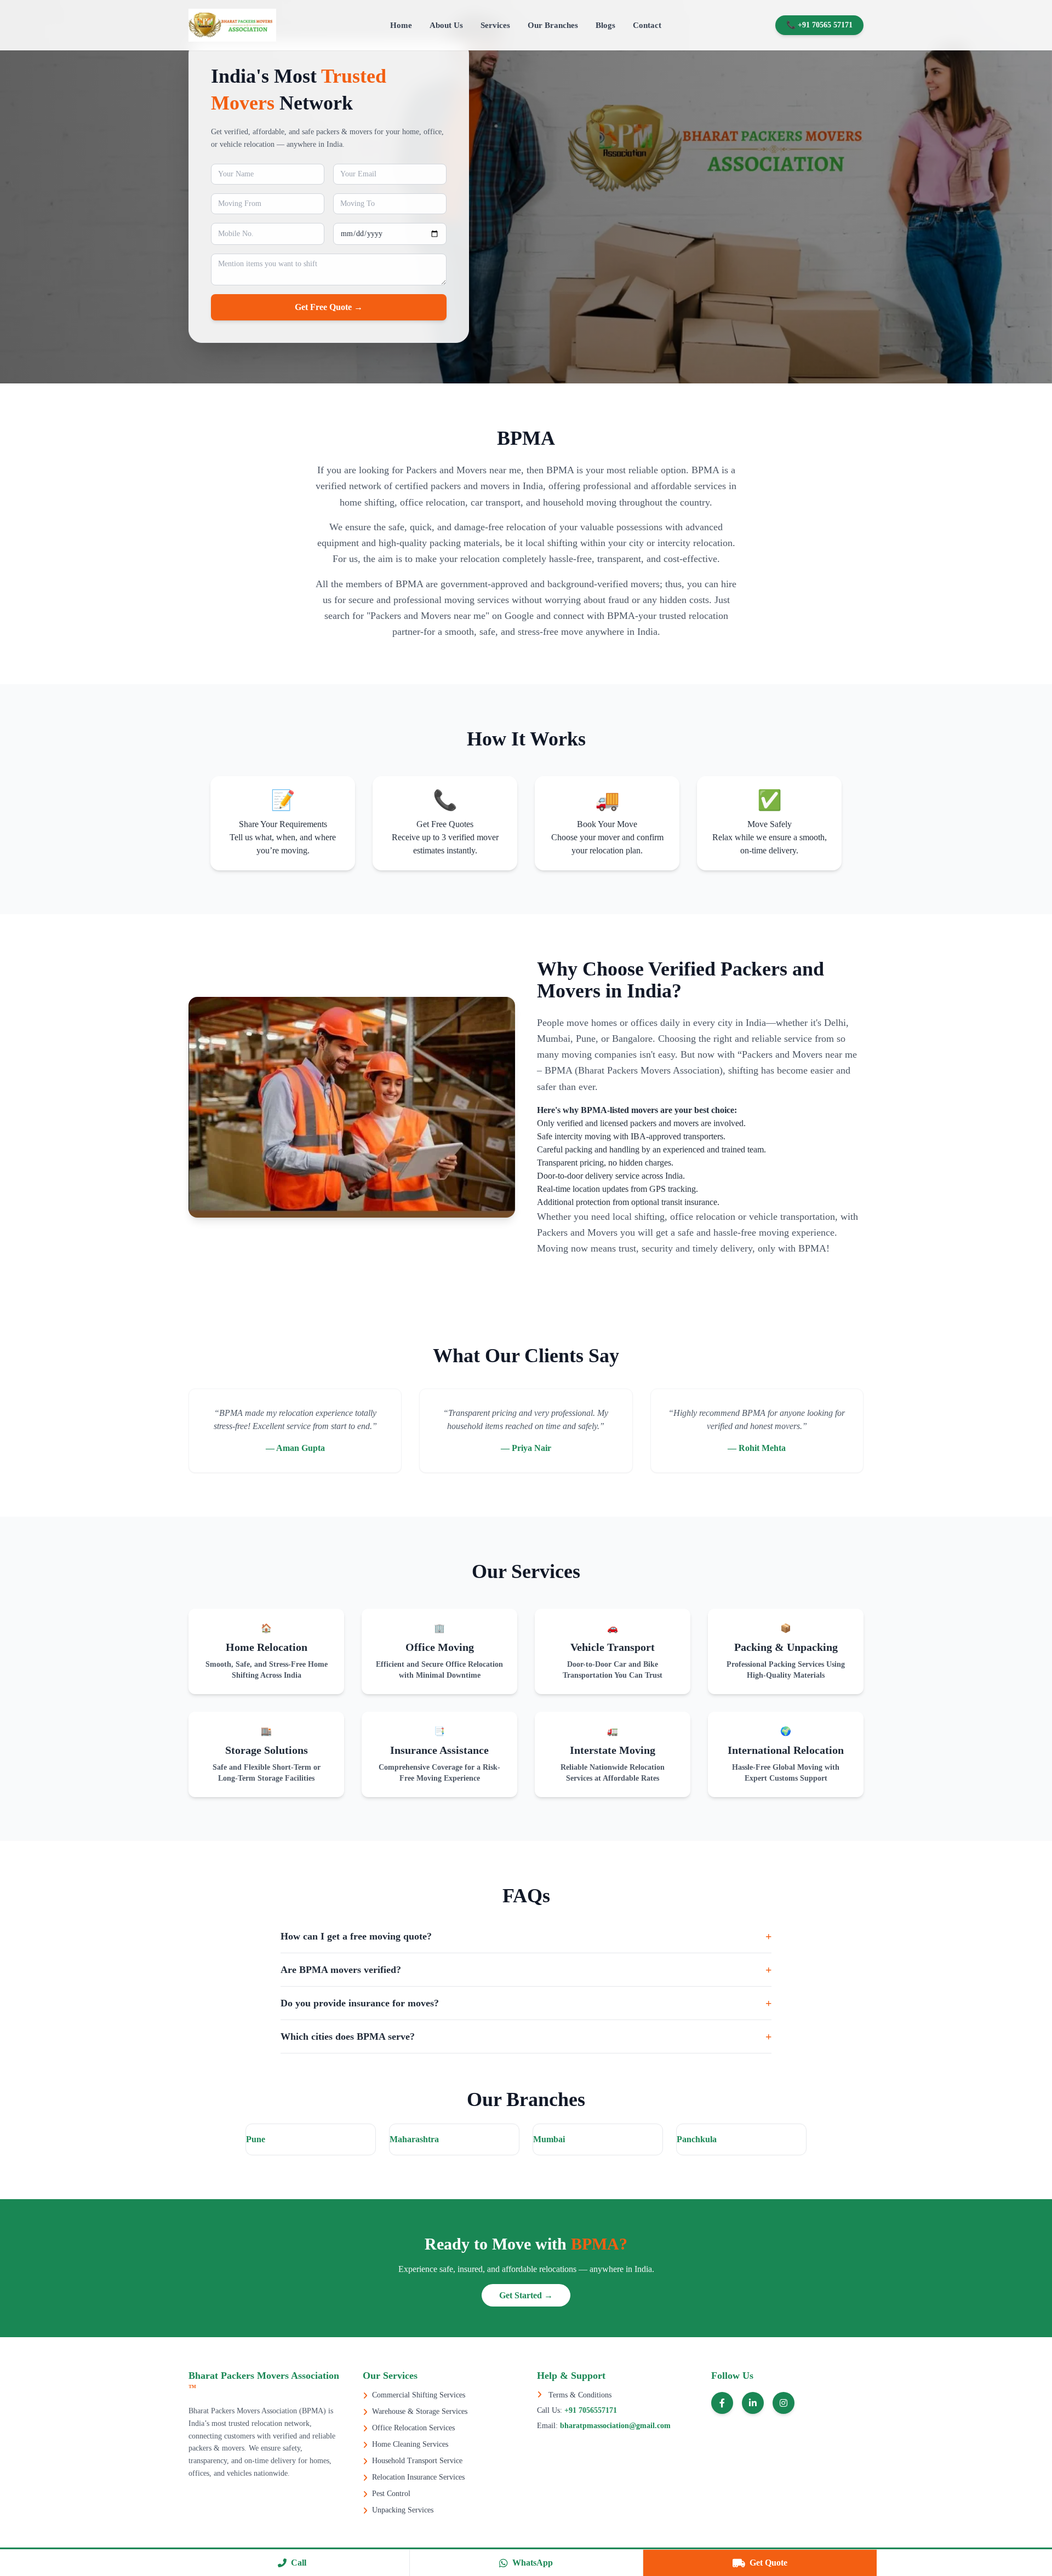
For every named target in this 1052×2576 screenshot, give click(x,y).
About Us (446, 25)
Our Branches (553, 25)
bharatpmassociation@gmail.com (614, 2426)
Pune (256, 2139)
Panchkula (697, 2139)
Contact (647, 25)
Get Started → (526, 2295)
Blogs (605, 25)
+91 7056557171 (590, 2410)
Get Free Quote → (329, 307)
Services (495, 25)
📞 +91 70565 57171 (819, 25)
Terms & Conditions (579, 2395)
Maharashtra (414, 2139)
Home (401, 25)
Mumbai (549, 2139)
